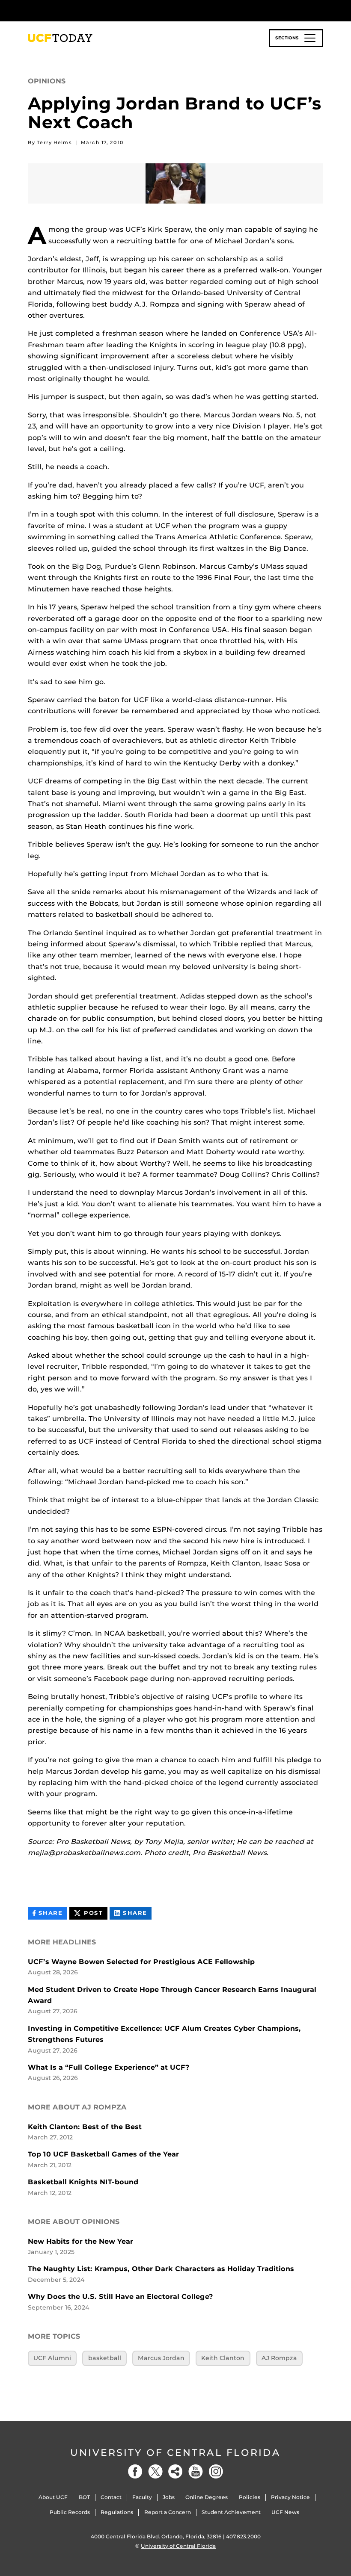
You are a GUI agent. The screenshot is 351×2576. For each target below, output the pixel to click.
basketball (105, 2358)
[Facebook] (135, 2471)
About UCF (53, 2497)
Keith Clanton (223, 2358)
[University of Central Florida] (85, 10)
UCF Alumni (52, 2358)
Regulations (117, 2512)
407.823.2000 (243, 2536)
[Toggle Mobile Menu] (321, 10)
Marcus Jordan (161, 2358)
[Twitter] (155, 2471)
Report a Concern (168, 2512)
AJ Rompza (279, 2358)
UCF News (285, 2512)
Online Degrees (207, 2497)
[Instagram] (216, 2471)
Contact (111, 2497)
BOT (84, 2497)
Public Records (70, 2512)
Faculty (142, 2497)
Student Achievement (231, 2512)
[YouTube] (196, 2471)
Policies (250, 2497)
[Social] (175, 2471)
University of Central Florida (175, 2453)
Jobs (169, 2497)
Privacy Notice (290, 2497)
